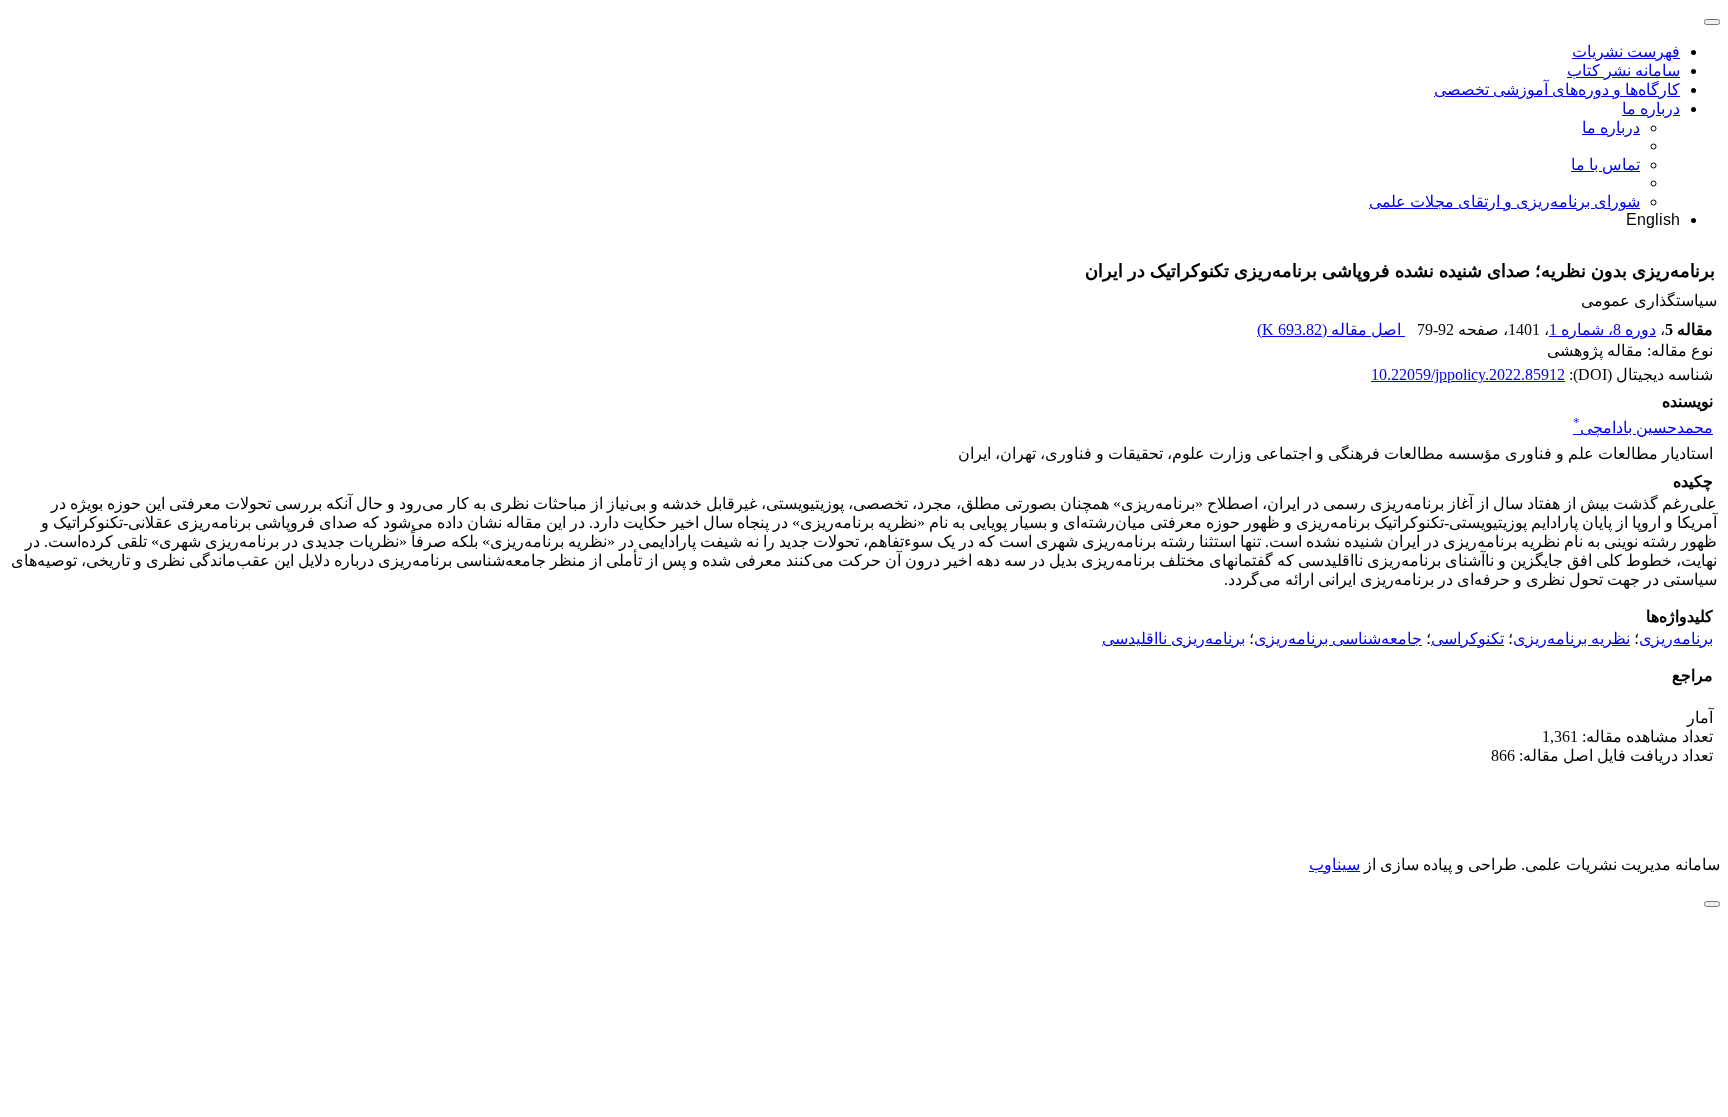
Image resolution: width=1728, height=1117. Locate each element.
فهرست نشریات (1626, 51)
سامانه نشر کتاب (1623, 70)
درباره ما (1651, 108)
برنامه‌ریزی (1676, 638)
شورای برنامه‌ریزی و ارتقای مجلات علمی (1504, 201)
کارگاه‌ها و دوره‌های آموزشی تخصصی (1557, 89)
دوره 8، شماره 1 (1602, 329)
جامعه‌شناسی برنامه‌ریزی (1338, 638)
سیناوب (1334, 864)
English (1653, 219)
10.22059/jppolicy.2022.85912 (1468, 374)
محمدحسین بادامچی (1643, 427)
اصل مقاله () (1331, 329)
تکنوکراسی (1467, 638)
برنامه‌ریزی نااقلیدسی (1173, 638)
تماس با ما (1605, 164)
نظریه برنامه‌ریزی (1571, 638)
